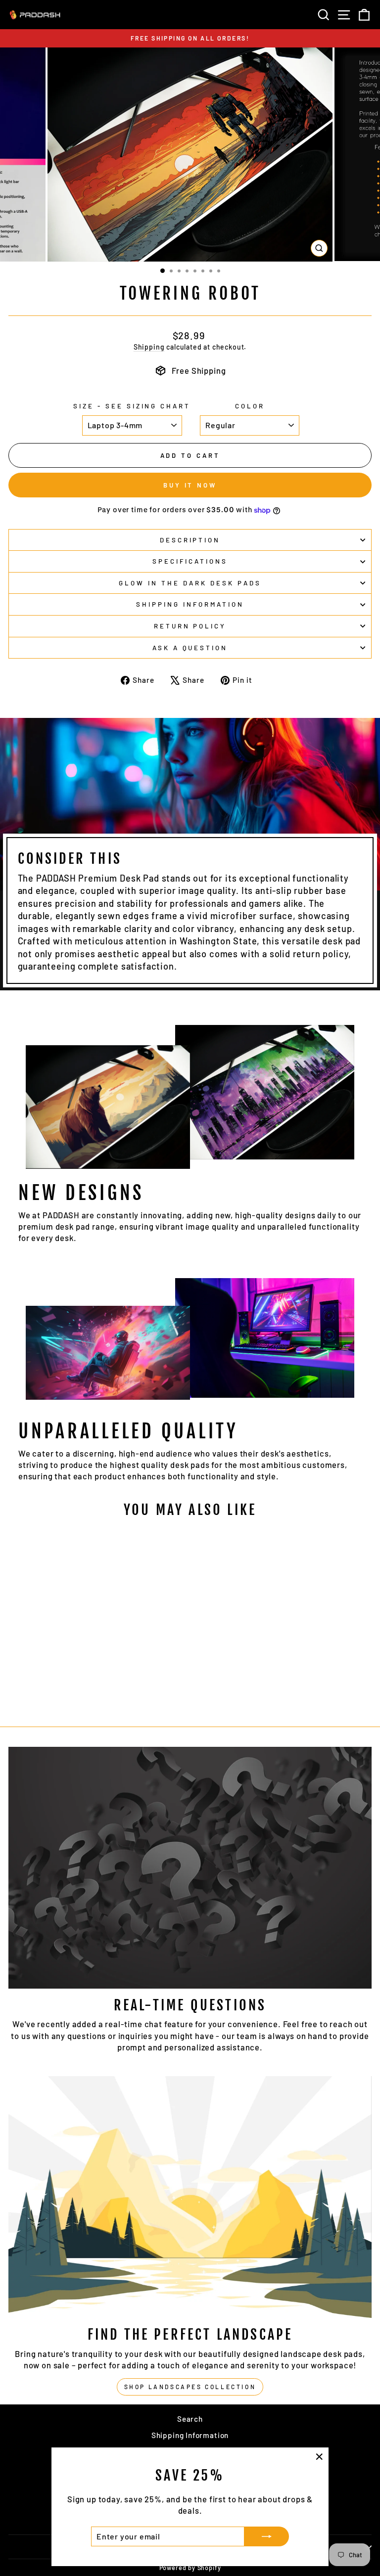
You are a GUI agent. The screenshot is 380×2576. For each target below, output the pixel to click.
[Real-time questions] (190, 1868)
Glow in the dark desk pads (190, 583)
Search (190, 2419)
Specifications (190, 561)
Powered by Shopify (190, 2568)
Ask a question (190, 648)
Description (190, 540)
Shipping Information (190, 2435)
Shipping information (190, 604)
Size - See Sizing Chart (132, 406)
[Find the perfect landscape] (190, 2197)
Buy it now (190, 485)
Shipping (149, 347)
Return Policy (190, 626)
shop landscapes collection (190, 2387)
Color (250, 406)
